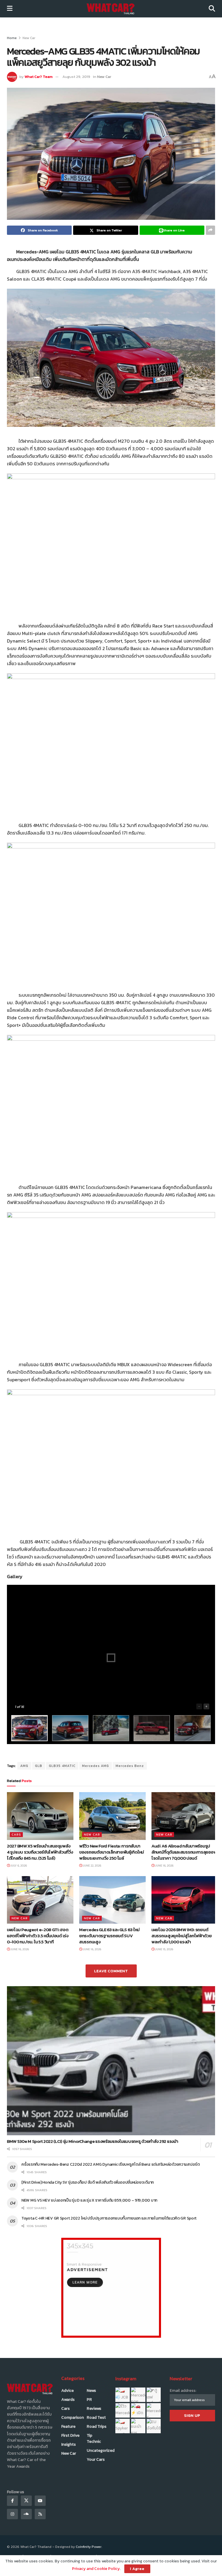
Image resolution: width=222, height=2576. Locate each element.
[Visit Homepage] (111, 9)
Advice (67, 2391)
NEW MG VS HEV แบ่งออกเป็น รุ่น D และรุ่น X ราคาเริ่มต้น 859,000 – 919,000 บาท (89, 2200)
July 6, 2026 (18, 1866)
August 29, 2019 (76, 77)
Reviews (94, 2408)
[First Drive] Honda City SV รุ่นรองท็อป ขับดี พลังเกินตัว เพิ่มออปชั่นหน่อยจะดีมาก (88, 2182)
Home (12, 38)
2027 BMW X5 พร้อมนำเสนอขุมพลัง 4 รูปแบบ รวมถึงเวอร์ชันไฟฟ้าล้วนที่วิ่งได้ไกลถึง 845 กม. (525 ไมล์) (40, 1852)
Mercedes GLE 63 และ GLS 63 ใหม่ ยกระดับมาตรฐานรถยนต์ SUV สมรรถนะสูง (109, 1936)
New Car (29, 38)
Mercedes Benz (130, 1766)
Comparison (73, 2417)
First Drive (70, 2435)
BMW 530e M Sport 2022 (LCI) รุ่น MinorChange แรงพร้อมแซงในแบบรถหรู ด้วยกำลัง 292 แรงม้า (92, 2141)
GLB (39, 1766)
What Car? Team (39, 77)
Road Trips (97, 2426)
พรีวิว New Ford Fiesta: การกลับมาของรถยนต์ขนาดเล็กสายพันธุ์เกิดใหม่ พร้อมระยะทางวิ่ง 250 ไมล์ (112, 1852)
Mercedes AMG (96, 1766)
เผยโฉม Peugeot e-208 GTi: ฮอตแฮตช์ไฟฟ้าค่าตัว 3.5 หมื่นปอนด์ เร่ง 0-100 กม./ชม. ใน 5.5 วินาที (38, 1936)
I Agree (137, 2569)
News (91, 2391)
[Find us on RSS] (40, 2514)
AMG (24, 1766)
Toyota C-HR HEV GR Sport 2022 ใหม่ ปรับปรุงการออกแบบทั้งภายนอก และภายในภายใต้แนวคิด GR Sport (110, 2218)
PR (89, 2400)
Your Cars (96, 2459)
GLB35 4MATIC (62, 1766)
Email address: (183, 2391)
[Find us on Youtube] (40, 2501)
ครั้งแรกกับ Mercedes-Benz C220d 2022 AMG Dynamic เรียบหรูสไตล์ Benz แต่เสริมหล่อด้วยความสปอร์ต (111, 2164)
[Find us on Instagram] (12, 2514)
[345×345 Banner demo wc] (111, 2287)
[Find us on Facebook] (12, 2501)
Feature (68, 2426)
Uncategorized (101, 2450)
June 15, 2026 (164, 1949)
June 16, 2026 (164, 1866)
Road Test (96, 2417)
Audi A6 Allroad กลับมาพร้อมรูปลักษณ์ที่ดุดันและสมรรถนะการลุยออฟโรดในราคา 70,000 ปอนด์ (184, 1852)
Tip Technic (94, 2438)
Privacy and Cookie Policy (96, 2569)
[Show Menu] (10, 9)
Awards (68, 2400)
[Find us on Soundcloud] (26, 2514)
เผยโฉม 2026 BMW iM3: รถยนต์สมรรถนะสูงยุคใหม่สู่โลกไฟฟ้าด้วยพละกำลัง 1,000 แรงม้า (182, 1936)
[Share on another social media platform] (210, 230)
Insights (69, 2444)
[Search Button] (212, 9)
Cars (16, 1834)
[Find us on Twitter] (26, 2501)
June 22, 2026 (92, 1866)
